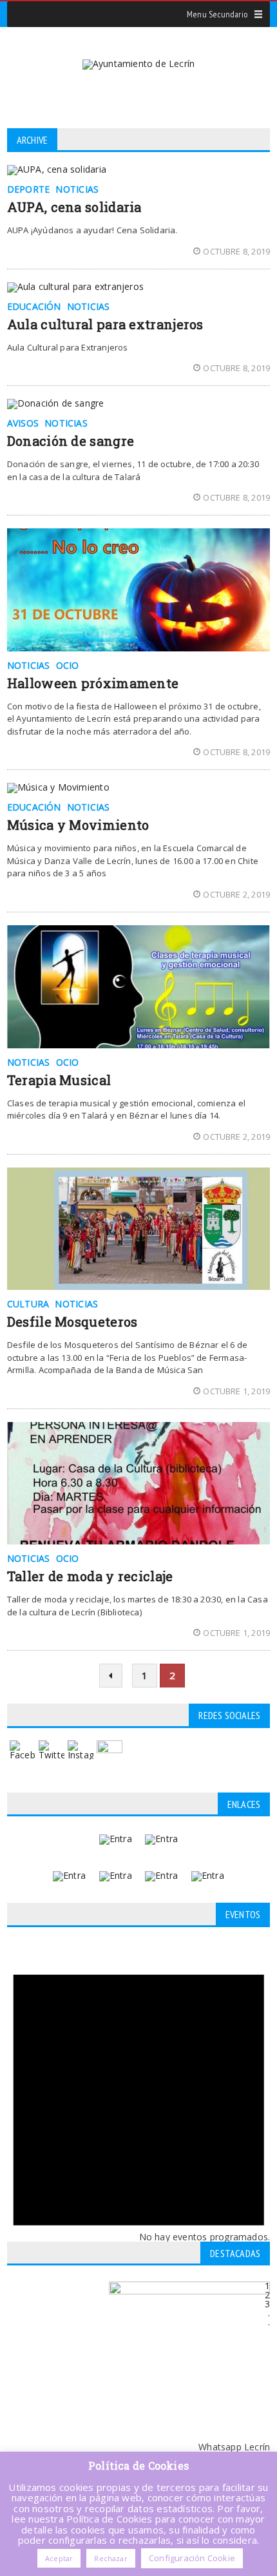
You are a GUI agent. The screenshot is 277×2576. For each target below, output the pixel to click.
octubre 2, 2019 (236, 894)
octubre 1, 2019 (236, 1391)
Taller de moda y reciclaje (90, 1576)
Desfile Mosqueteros (72, 1322)
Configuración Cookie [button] (192, 2558)
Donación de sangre (71, 441)
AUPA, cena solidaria (74, 207)
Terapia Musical (59, 1080)
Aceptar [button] (59, 2558)
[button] (217, 14)
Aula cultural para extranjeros (105, 324)
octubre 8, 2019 (236, 251)
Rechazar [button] (110, 2558)
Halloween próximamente (93, 683)
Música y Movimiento (78, 825)
